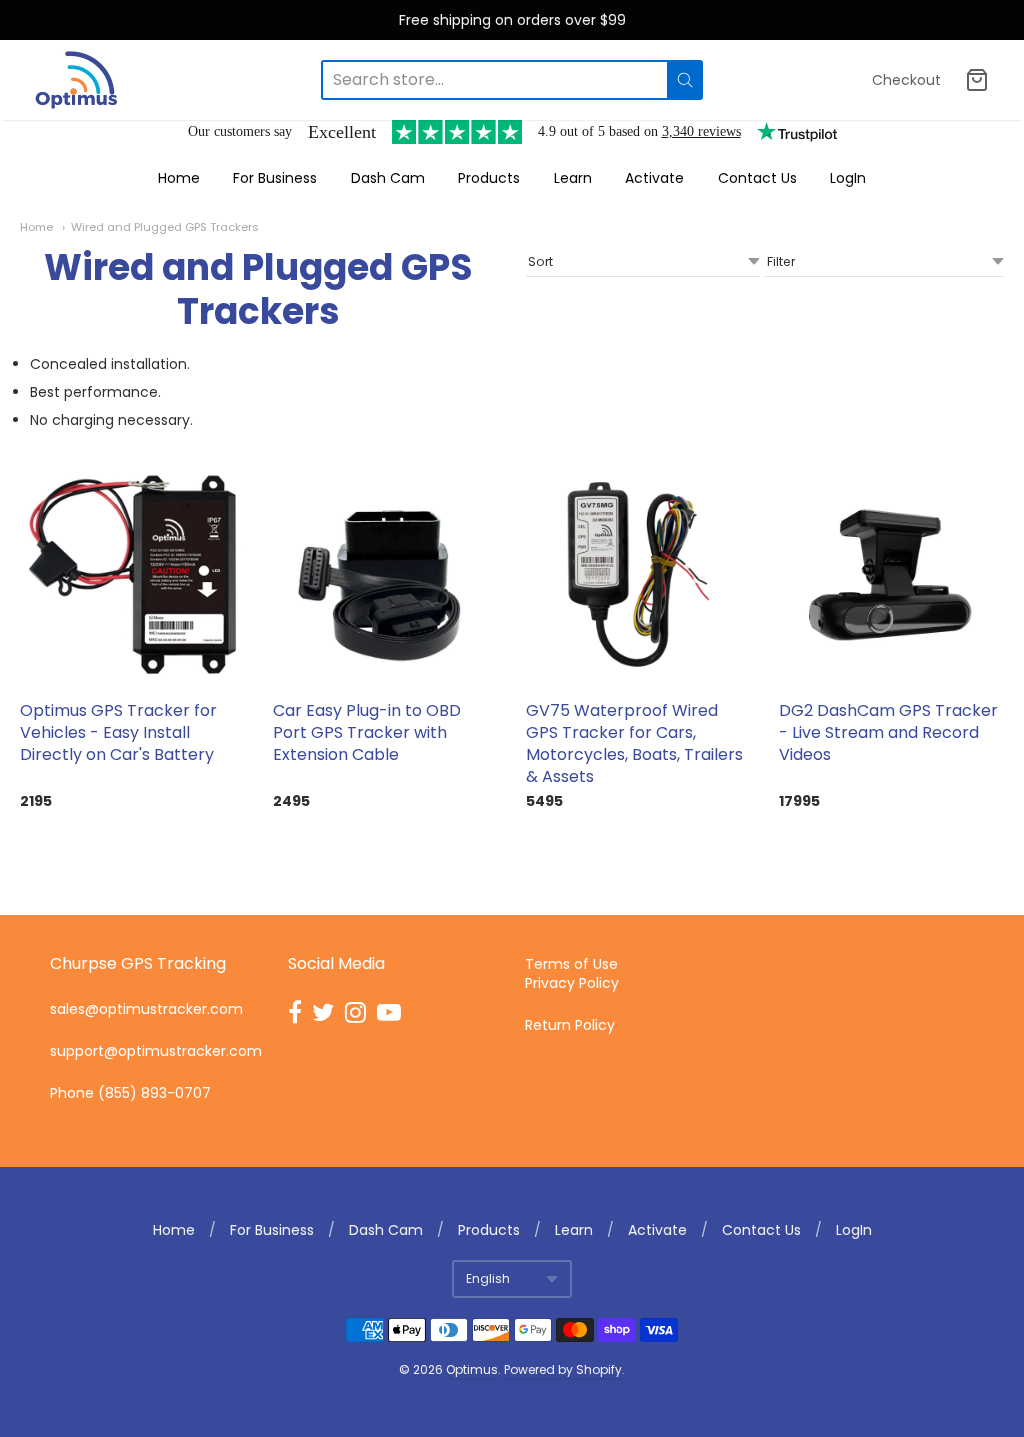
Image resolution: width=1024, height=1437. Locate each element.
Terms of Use (571, 964)
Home (179, 178)
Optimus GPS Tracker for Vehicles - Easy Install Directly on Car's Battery (118, 732)
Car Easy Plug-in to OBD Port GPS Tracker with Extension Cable (367, 732)
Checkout (906, 80)
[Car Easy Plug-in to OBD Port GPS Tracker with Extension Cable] (385, 574)
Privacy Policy (572, 983)
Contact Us (757, 178)
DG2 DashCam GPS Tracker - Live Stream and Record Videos (888, 732)
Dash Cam (388, 178)
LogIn (848, 178)
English (488, 1278)
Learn (573, 178)
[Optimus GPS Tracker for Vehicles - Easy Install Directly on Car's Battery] (132, 574)
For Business (275, 178)
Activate (654, 178)
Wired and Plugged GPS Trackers (165, 227)
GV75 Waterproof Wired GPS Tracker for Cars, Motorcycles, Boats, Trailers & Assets (634, 743)
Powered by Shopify (563, 1369)
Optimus (472, 1369)
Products (489, 178)
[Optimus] (76, 80)
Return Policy (570, 1025)
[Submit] (685, 80)
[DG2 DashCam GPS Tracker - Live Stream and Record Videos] (891, 574)
